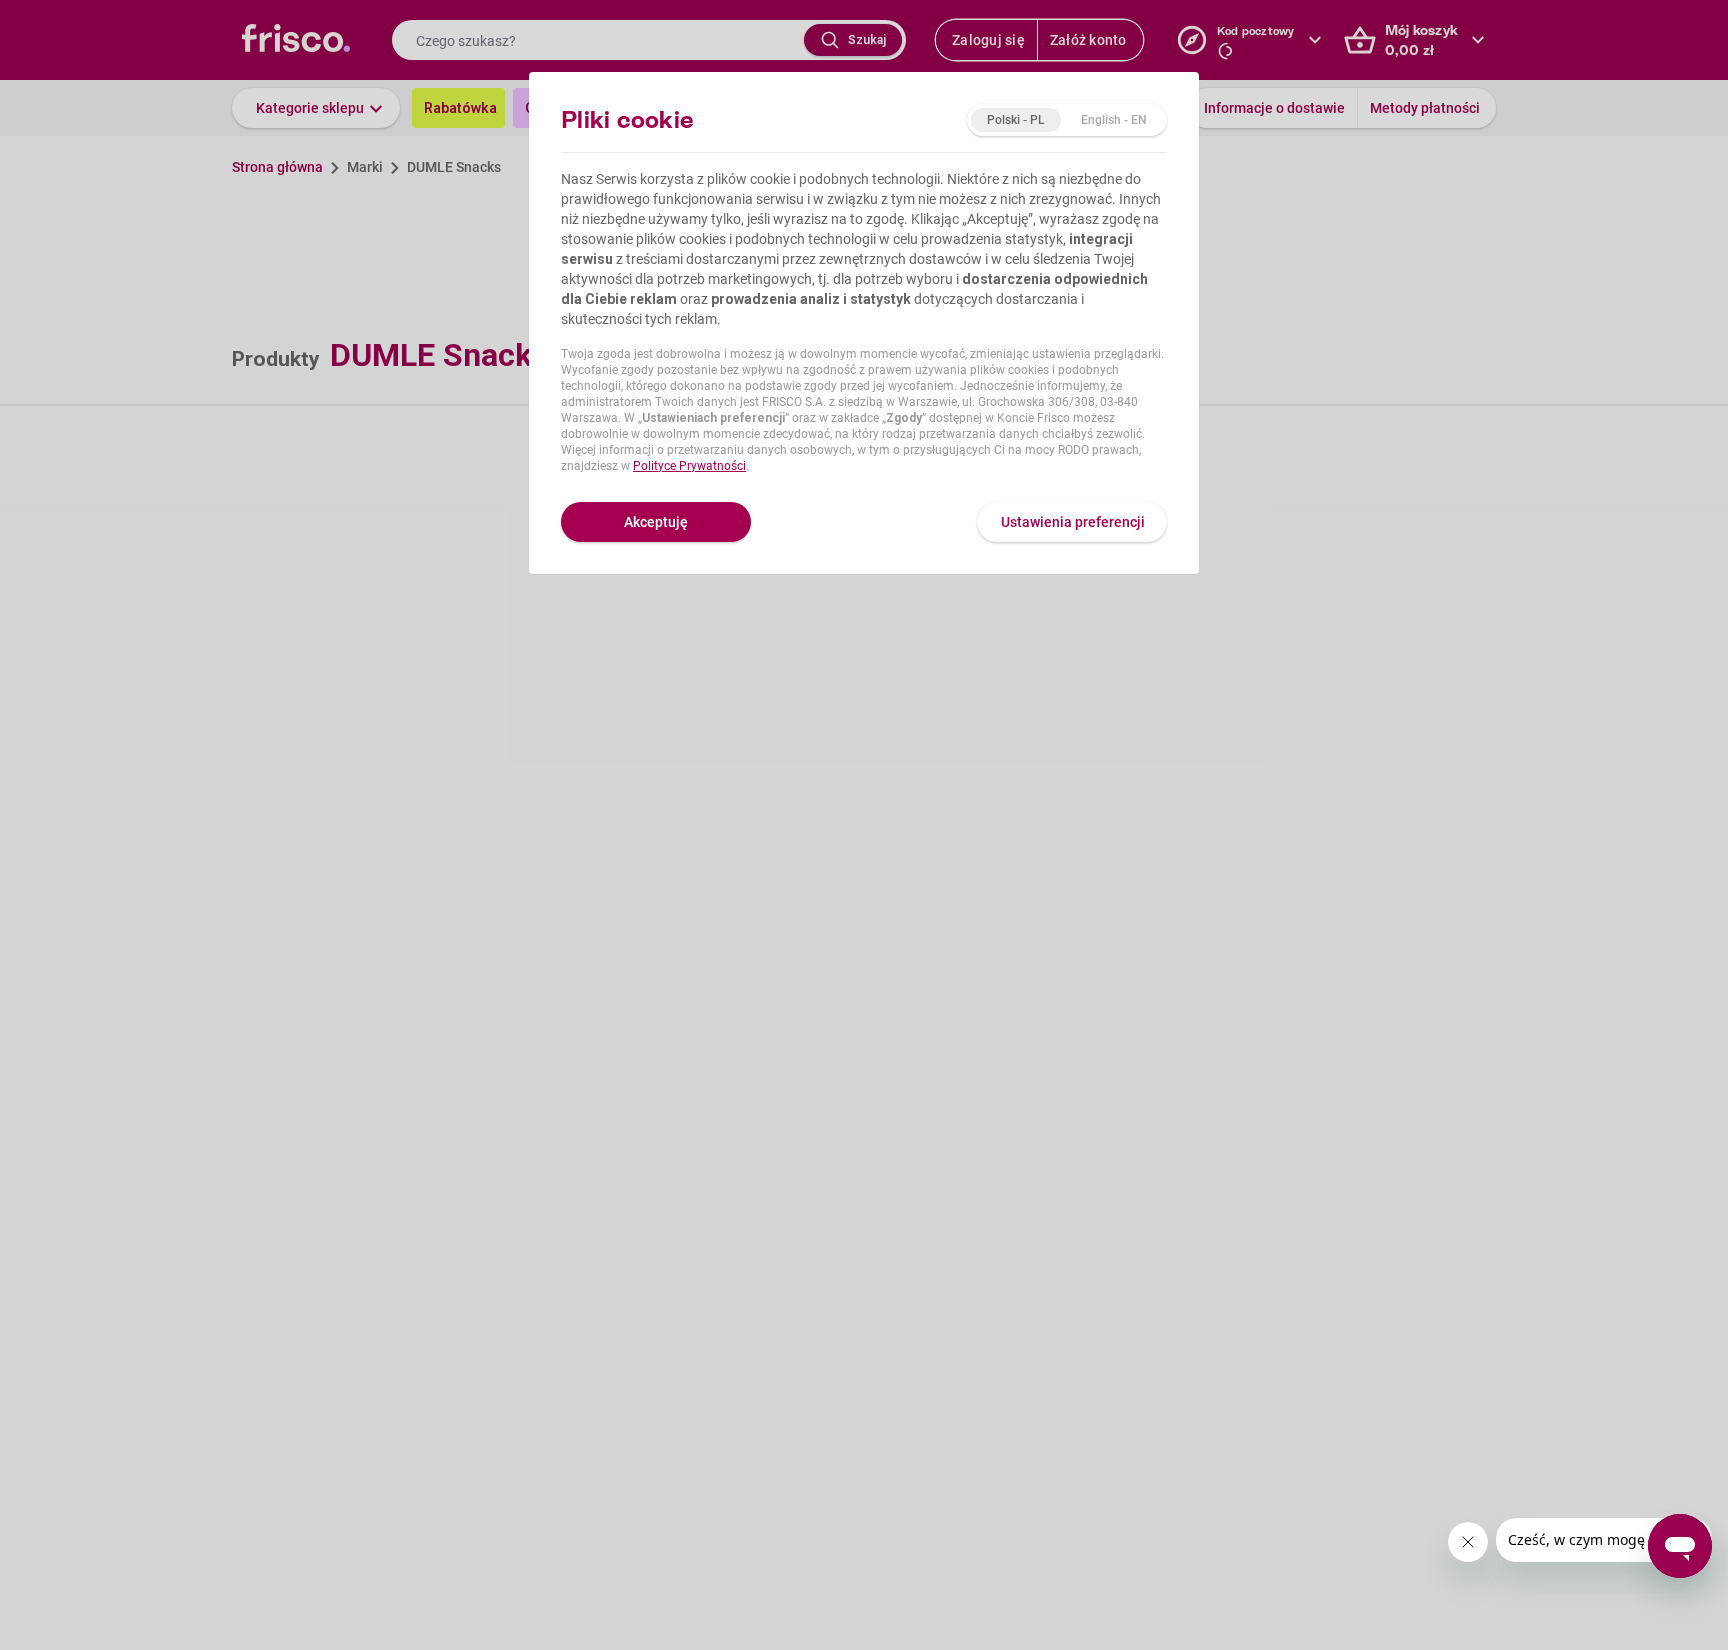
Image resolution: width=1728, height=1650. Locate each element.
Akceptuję (656, 522)
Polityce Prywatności (689, 466)
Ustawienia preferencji (1073, 522)
